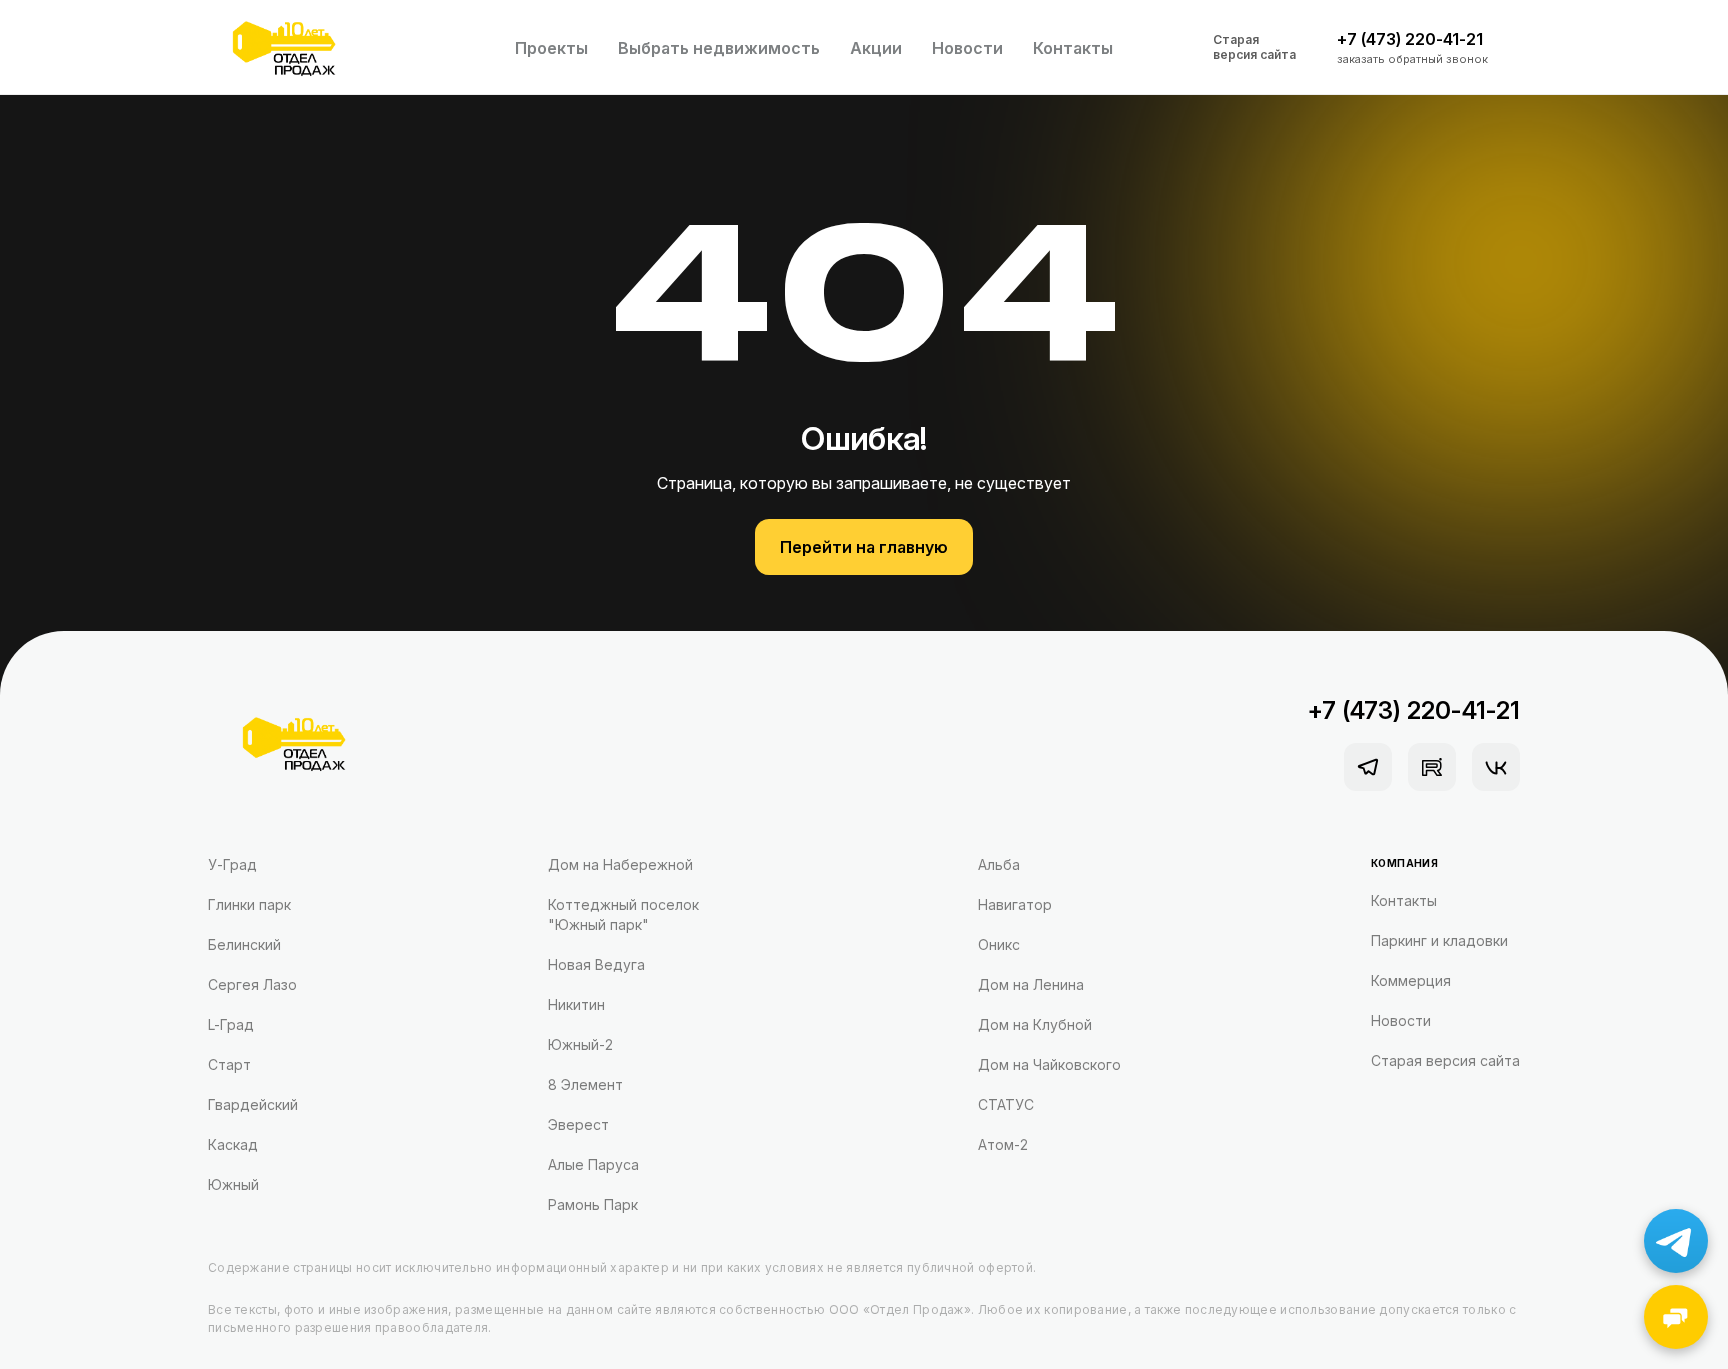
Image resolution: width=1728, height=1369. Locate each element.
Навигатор (1015, 904)
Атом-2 (1003, 1144)
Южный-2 (580, 1044)
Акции (876, 48)
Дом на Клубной (1035, 1024)
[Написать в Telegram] (1676, 1241)
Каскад (233, 1144)
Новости (967, 48)
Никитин (576, 1004)
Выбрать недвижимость (719, 48)
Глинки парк (249, 904)
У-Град (232, 864)
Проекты (551, 48)
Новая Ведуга (596, 964)
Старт (229, 1064)
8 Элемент (585, 1084)
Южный (233, 1184)
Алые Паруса (593, 1164)
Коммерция (1411, 980)
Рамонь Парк (593, 1204)
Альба (999, 864)
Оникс (999, 944)
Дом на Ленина (1031, 984)
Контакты (1073, 48)
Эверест (578, 1124)
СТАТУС (1006, 1104)
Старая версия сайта (1254, 47)
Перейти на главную (864, 547)
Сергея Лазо (252, 984)
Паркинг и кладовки (1439, 940)
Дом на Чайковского (1049, 1064)
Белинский (244, 944)
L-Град (231, 1024)
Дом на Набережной (620, 864)
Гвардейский (253, 1104)
